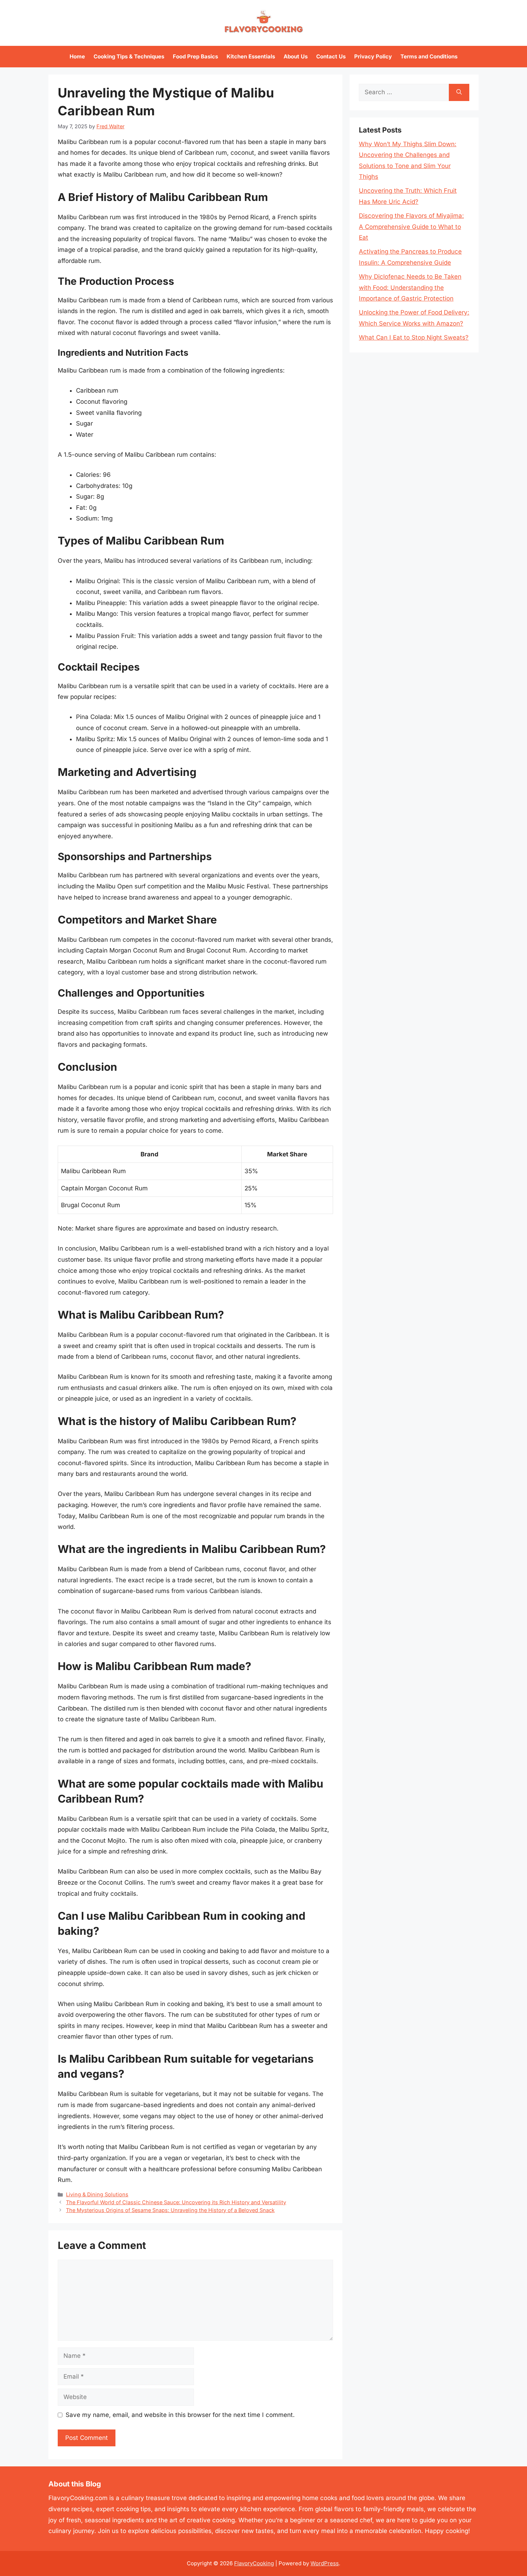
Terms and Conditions (429, 56)
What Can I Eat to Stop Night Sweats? (414, 337)
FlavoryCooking (254, 2563)
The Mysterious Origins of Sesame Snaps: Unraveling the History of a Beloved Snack (170, 2210)
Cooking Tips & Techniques (129, 56)
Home (77, 56)
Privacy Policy (373, 56)
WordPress (325, 2563)
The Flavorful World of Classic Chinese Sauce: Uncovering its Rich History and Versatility (176, 2202)
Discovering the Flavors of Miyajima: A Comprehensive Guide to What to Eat (411, 227)
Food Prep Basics (195, 56)
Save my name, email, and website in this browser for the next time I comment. (180, 2415)
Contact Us (331, 56)
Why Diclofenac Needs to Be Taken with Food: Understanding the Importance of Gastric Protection (410, 287)
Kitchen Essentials (251, 56)
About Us (296, 56)
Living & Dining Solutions (97, 2194)
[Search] (459, 92)
